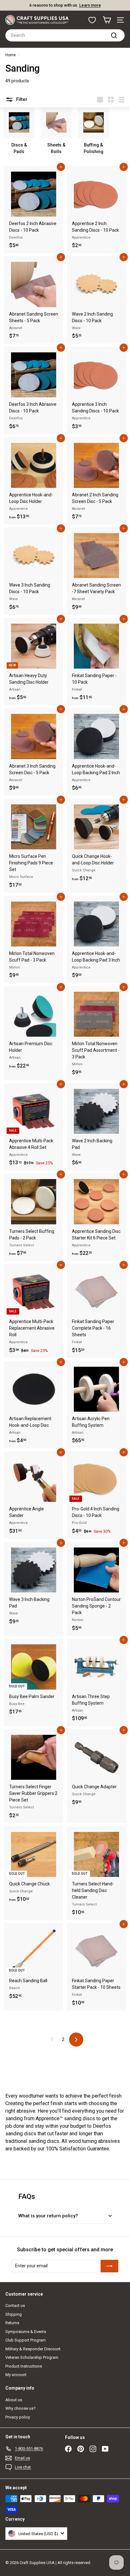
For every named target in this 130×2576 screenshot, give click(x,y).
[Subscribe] (109, 2266)
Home (11, 55)
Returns (12, 2323)
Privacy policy (18, 2417)
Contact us (15, 2306)
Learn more (90, 5)
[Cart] (107, 20)
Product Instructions (24, 2366)
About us (14, 2400)
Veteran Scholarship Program (32, 2357)
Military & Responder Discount (33, 2349)
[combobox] (65, 35)
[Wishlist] (92, 20)
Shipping (14, 2314)
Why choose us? (21, 2408)
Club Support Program (26, 2340)
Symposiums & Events (26, 2332)
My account (16, 2375)
